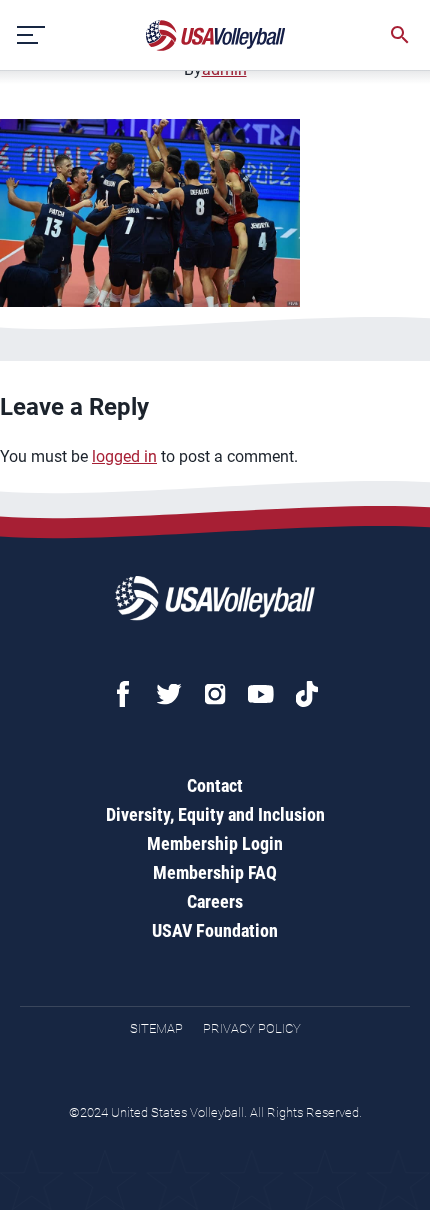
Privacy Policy (252, 1028)
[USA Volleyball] (216, 35)
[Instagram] (215, 694)
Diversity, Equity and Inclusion (215, 814)
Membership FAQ (215, 872)
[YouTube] (261, 694)
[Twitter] (169, 694)
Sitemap (156, 1028)
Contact (215, 785)
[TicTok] (307, 694)
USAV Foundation (215, 930)
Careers (215, 901)
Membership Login (215, 843)
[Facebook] (123, 694)
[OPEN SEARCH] (400, 35)
